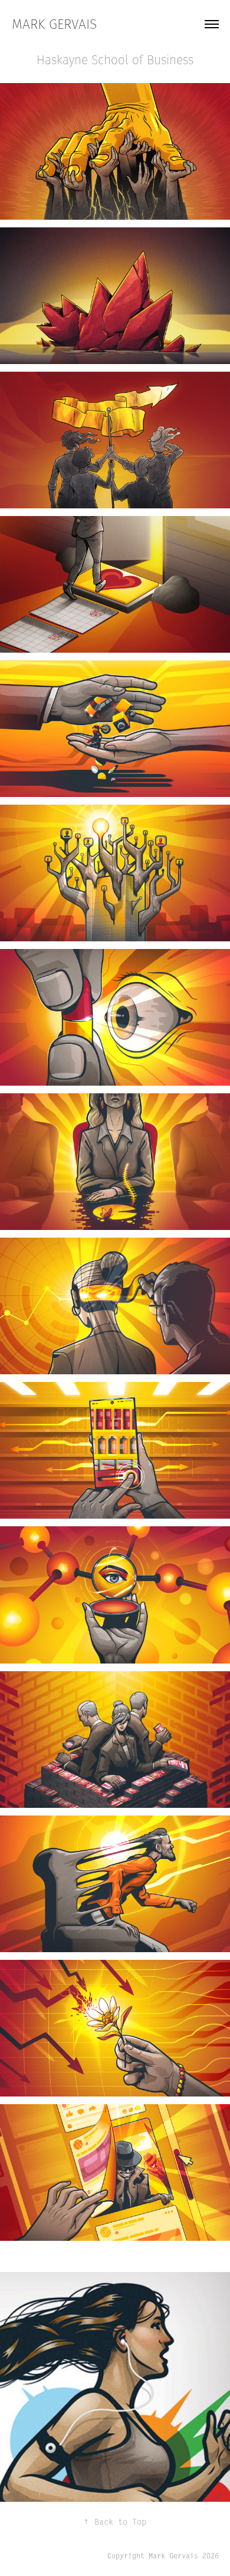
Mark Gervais (54, 24)
